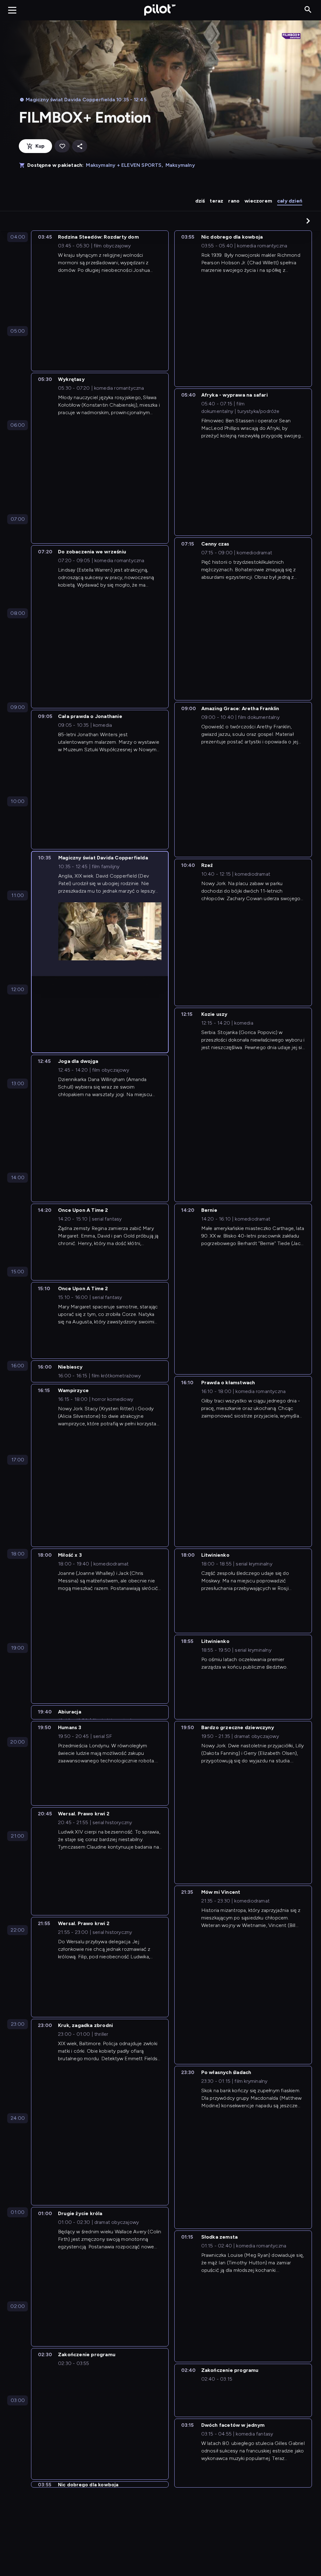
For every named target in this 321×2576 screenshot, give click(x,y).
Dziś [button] (200, 201)
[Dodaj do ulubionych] (62, 146)
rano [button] (234, 201)
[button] (308, 221)
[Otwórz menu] (12, 10)
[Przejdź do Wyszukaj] (308, 10)
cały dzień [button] (290, 201)
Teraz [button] (216, 201)
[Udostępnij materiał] (80, 146)
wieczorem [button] (258, 201)
